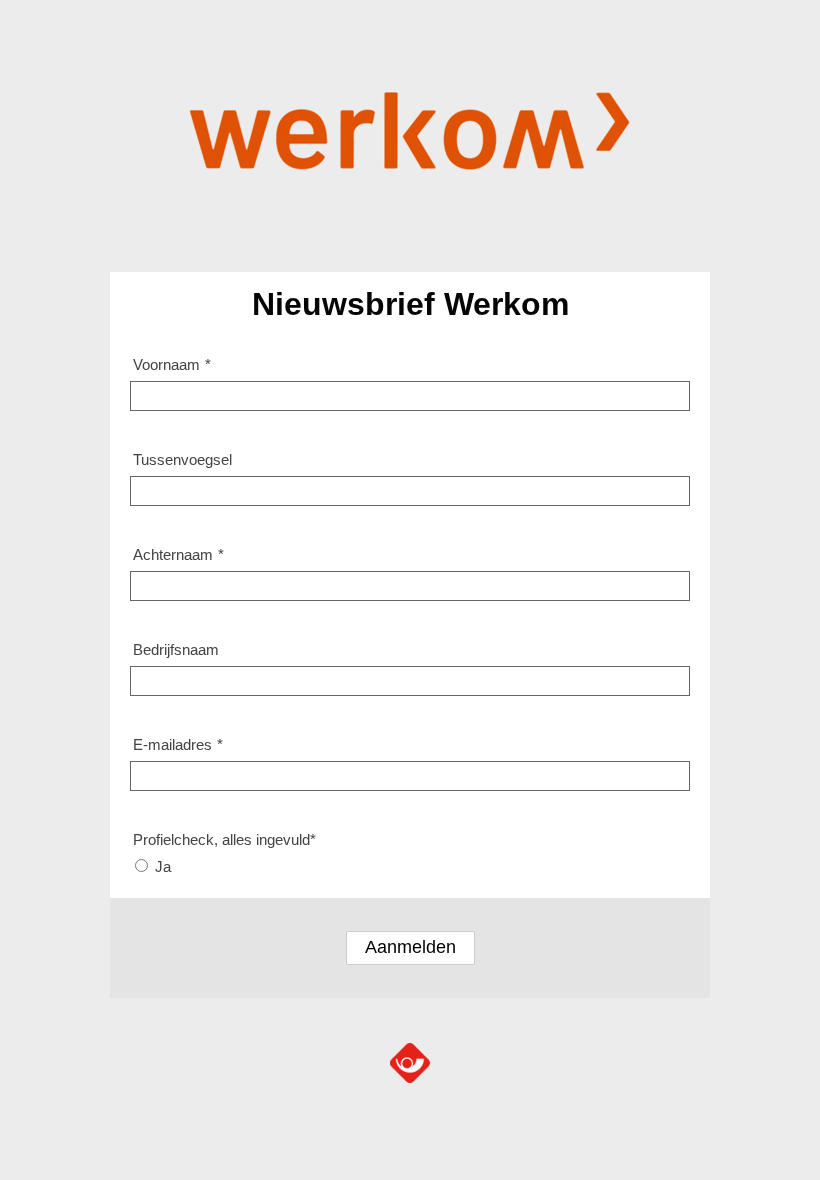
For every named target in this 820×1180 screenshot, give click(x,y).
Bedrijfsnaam (176, 649)
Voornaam (172, 364)
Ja (163, 866)
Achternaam (178, 554)
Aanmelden (410, 947)
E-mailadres (178, 744)
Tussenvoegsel (182, 459)
